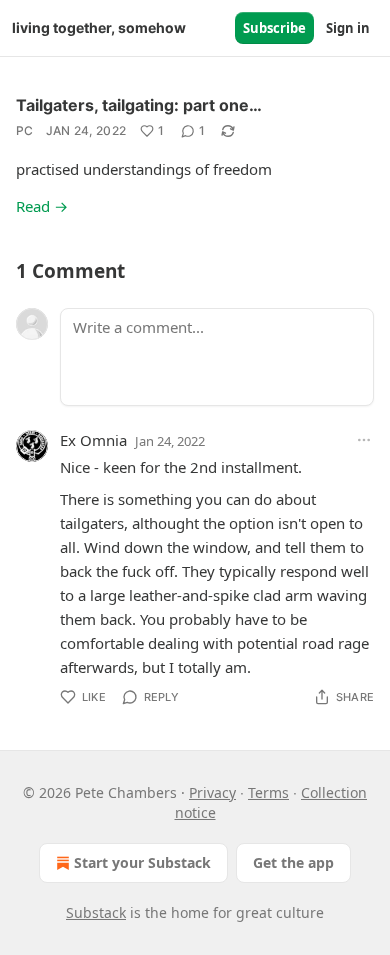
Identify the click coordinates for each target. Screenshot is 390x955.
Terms (268, 792)
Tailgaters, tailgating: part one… (139, 105)
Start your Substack (142, 862)
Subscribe (274, 28)
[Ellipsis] (364, 440)
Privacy (212, 792)
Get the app (293, 862)
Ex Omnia (93, 440)
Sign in (348, 28)
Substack (96, 912)
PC (25, 130)
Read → (42, 206)
